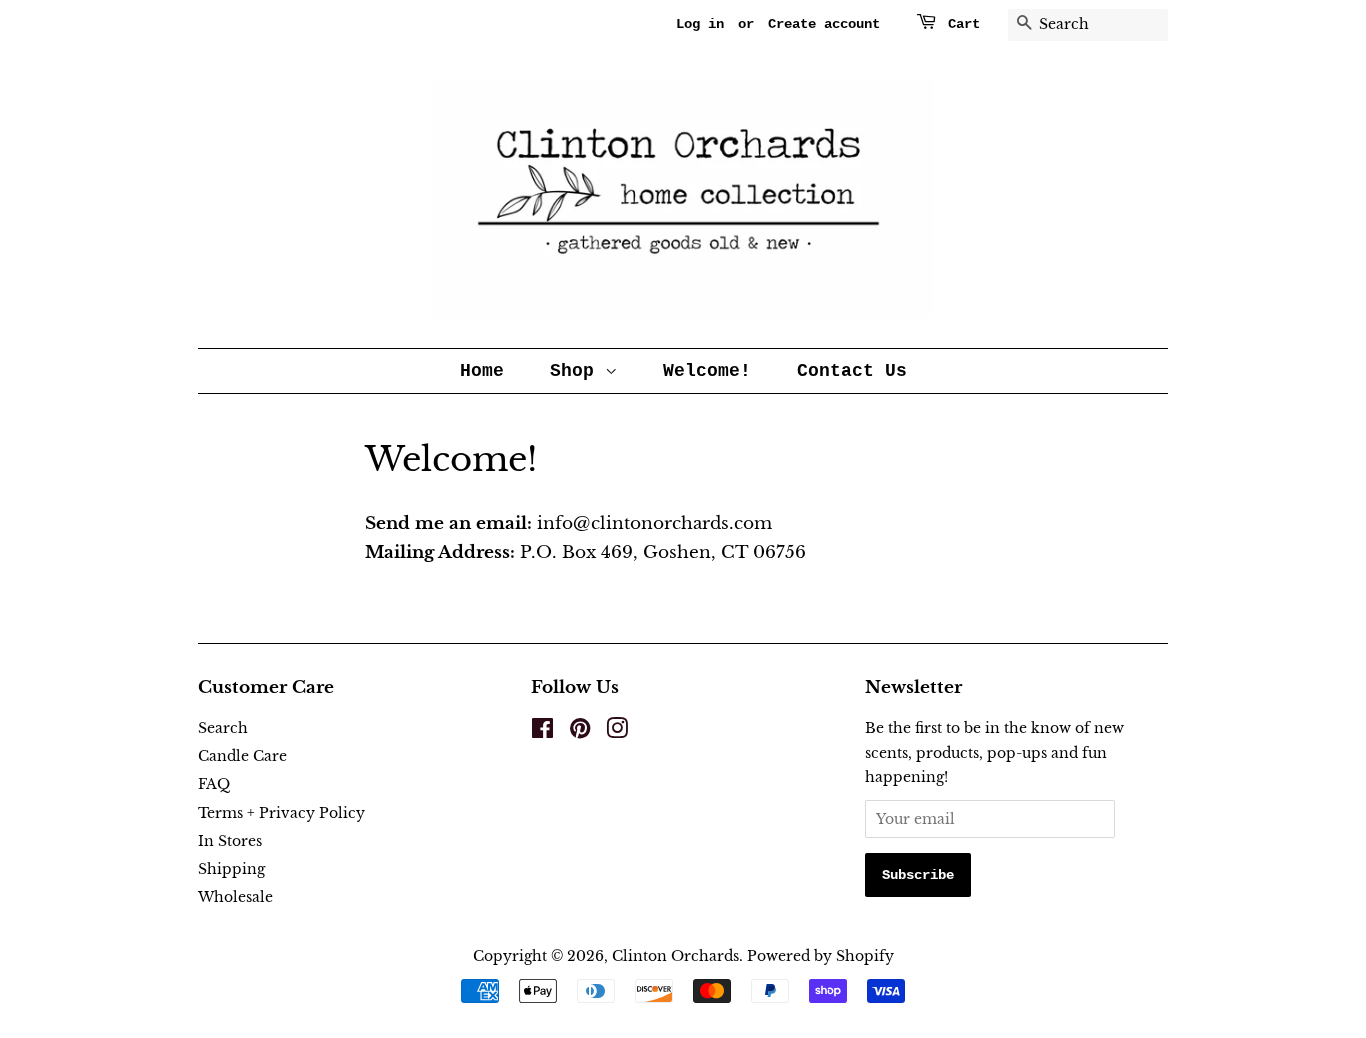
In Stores (230, 841)
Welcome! (707, 371)
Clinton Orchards (675, 956)
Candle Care (242, 756)
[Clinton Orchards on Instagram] (617, 732)
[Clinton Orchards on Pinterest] (580, 732)
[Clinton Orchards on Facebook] (542, 732)
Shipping (231, 869)
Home (482, 371)
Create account (824, 24)
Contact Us (852, 371)
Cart (964, 24)
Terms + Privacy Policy (281, 813)
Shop (577, 371)
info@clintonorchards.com (568, 523)
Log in (700, 24)
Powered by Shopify (820, 956)
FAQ (214, 784)
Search (223, 728)
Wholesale (235, 897)
